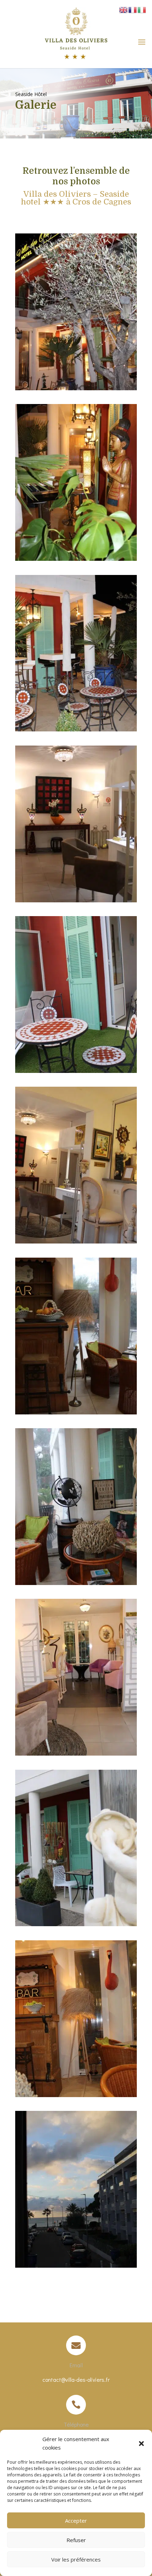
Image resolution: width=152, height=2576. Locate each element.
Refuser (76, 2540)
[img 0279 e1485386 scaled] (76, 559)
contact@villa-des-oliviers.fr (76, 2379)
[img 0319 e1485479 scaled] (76, 900)
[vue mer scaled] (76, 2266)
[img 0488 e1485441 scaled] (76, 1583)
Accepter (76, 2521)
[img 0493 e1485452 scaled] (76, 1924)
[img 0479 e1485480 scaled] (76, 1242)
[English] (124, 9)
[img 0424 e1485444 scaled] (76, 1071)
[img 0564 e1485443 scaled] (76, 2095)
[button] (141, 2444)
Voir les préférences (76, 2559)
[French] (133, 9)
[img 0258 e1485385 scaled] (76, 388)
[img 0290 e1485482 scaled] (76, 729)
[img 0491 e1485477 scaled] (76, 1754)
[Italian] (142, 9)
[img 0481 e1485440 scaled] (76, 1412)
